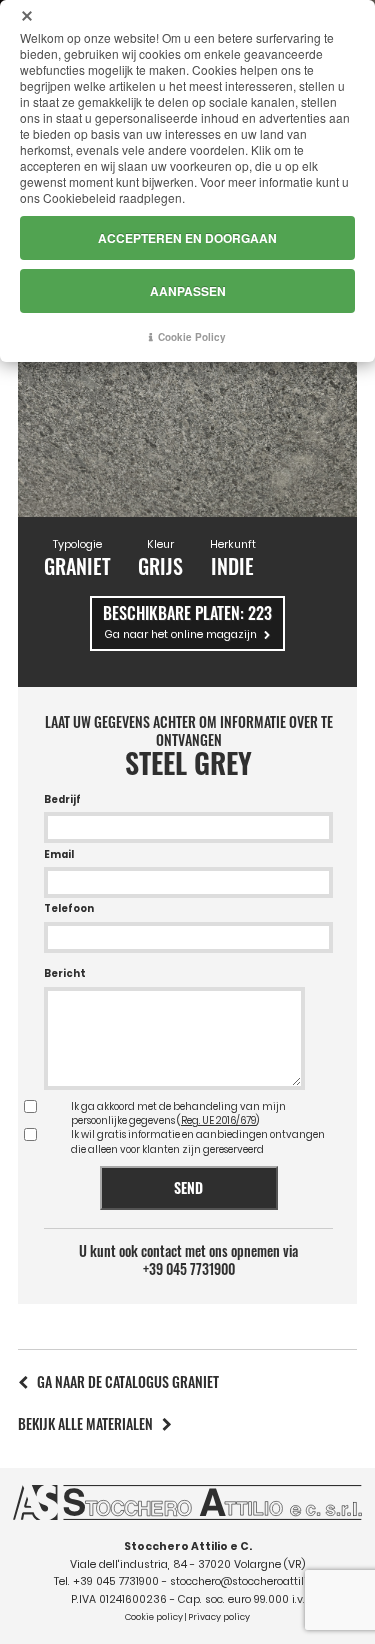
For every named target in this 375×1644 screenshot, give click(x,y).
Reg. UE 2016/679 (218, 1120)
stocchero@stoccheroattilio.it (246, 1581)
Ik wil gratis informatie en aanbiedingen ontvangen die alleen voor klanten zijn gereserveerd (198, 1141)
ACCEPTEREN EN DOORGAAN (187, 238)
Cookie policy (154, 1617)
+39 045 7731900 (189, 1269)
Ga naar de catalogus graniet (128, 1381)
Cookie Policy (192, 337)
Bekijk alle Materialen (85, 1423)
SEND (188, 1187)
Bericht (65, 973)
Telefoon (69, 908)
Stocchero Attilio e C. (188, 1546)
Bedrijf (62, 799)
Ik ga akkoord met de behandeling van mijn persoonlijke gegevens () (178, 1113)
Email (59, 854)
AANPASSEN (188, 291)
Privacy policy (219, 1617)
